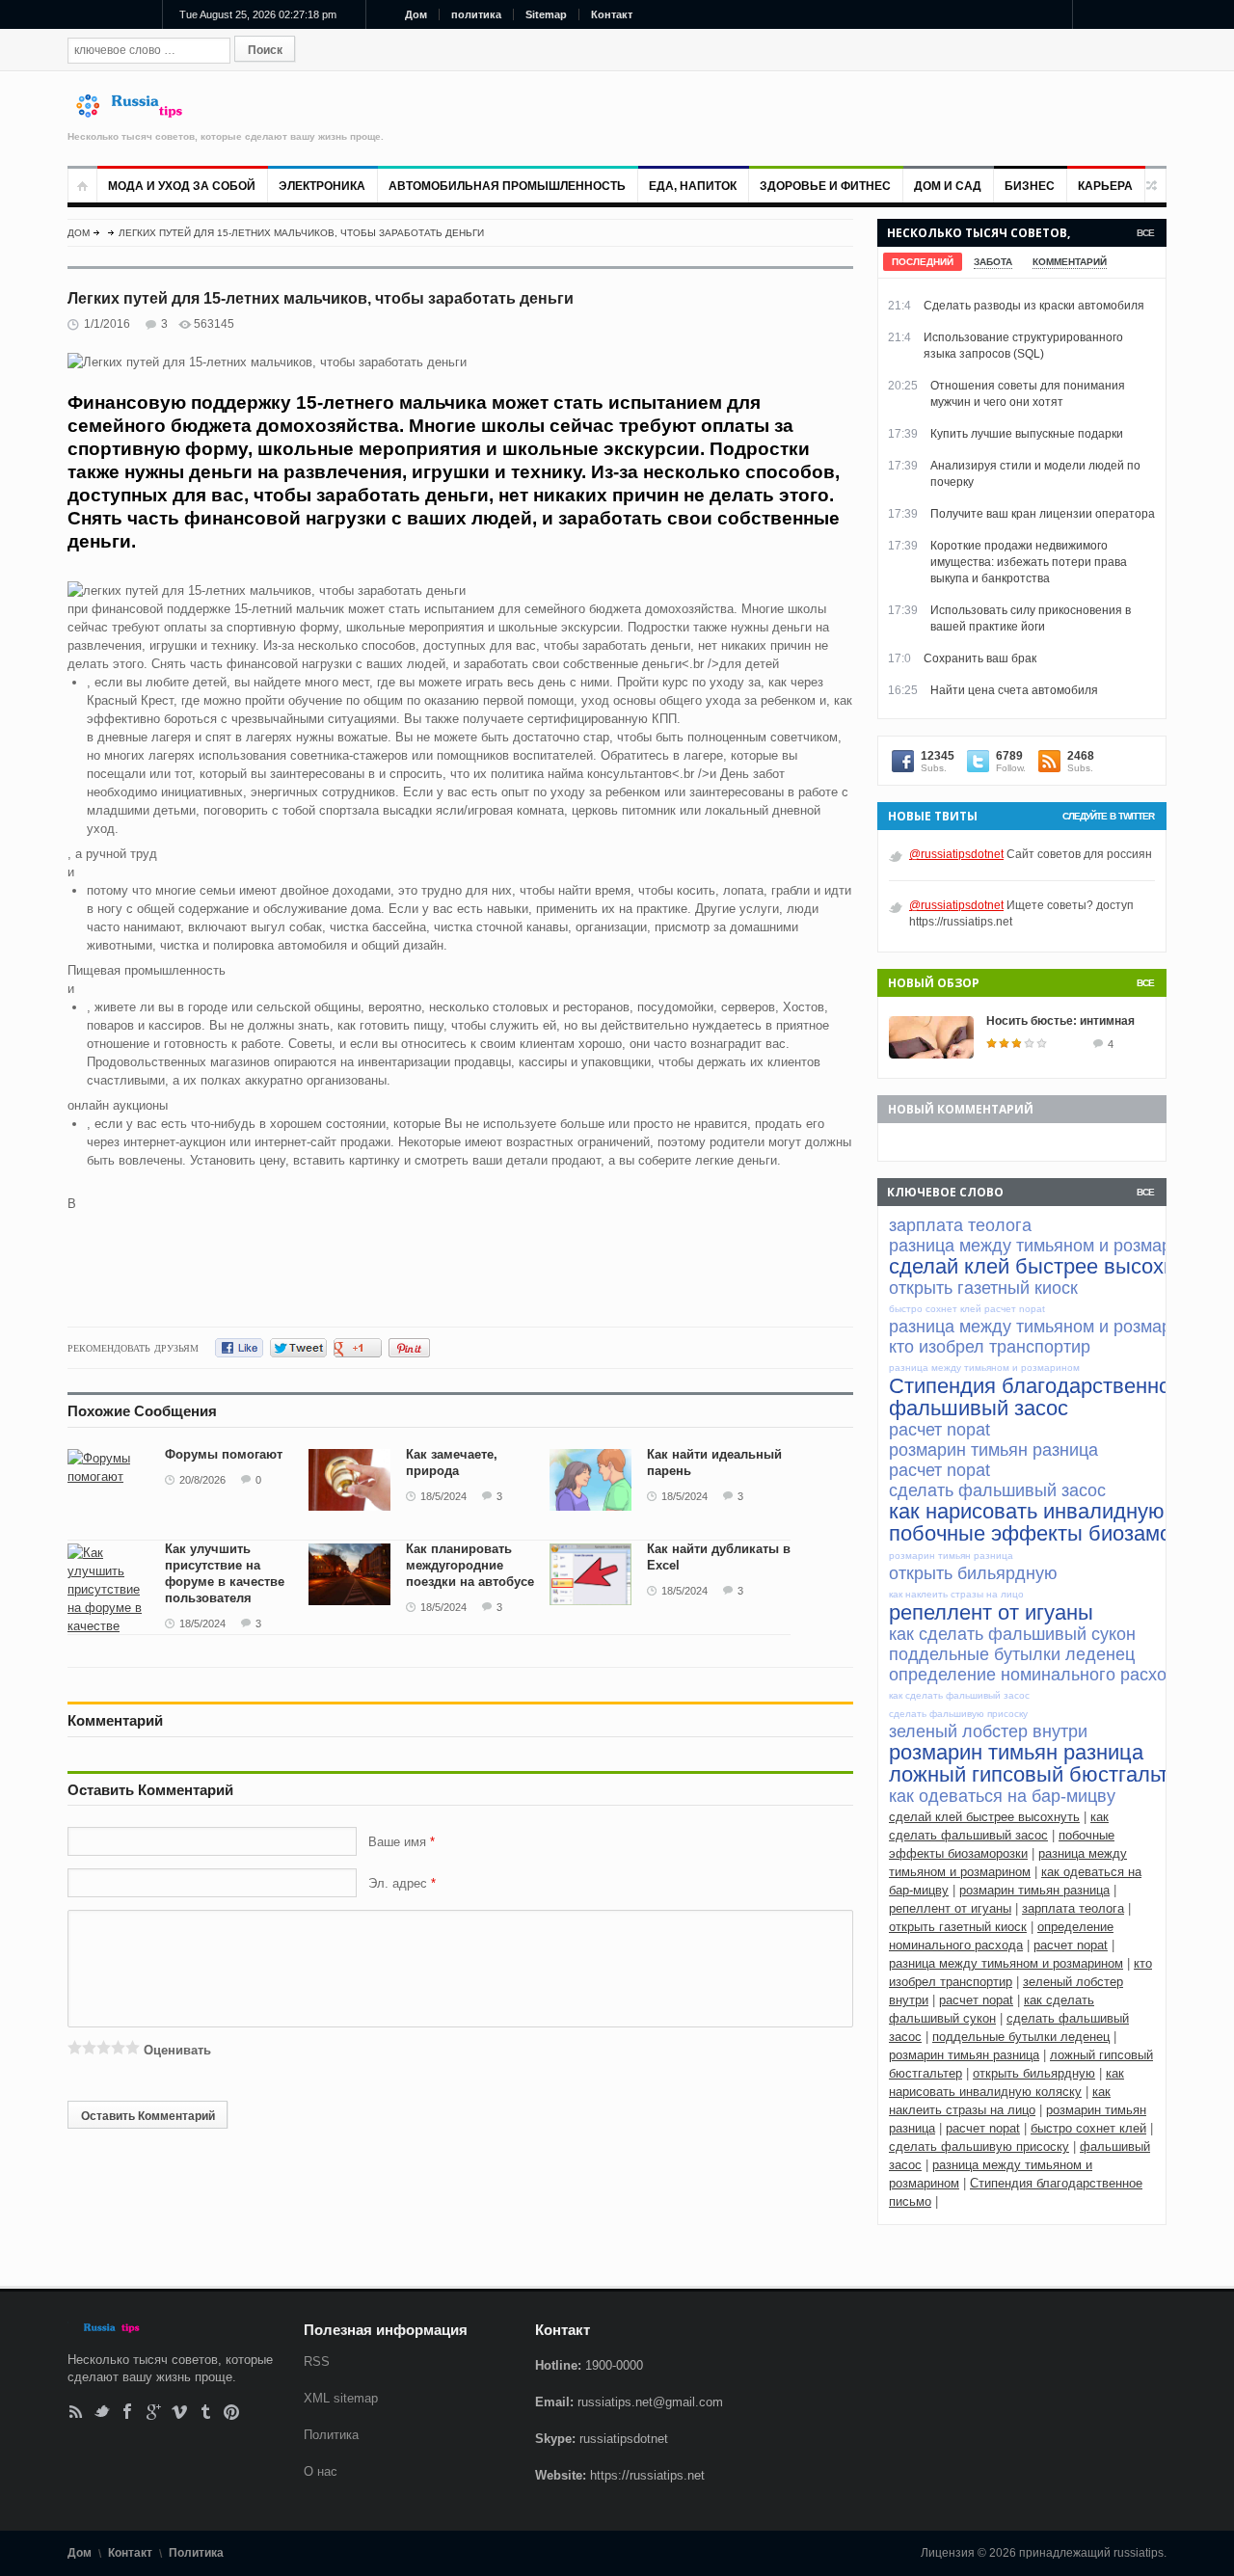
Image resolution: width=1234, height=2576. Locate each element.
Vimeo (180, 2412)
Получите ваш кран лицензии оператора (1043, 514)
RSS (76, 2412)
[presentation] (923, 262)
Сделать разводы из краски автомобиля (1034, 306)
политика (476, 14)
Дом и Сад (948, 186)
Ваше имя (399, 1842)
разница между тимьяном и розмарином (1006, 1963)
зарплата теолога (1073, 1908)
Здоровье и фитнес (825, 186)
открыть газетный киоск (958, 1927)
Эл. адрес (398, 1883)
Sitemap (546, 14)
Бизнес (1030, 186)
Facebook (128, 2412)
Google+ (154, 2412)
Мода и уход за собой (182, 186)
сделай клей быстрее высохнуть (984, 1817)
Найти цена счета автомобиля (1014, 690)
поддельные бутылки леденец (1021, 2037)
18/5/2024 (443, 1496)
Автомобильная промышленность (507, 186)
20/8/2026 (202, 1480)
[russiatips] (138, 113)
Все (1145, 233)
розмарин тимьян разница (1034, 1890)
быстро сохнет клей (1088, 2128)
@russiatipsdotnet (956, 854)
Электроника (322, 186)
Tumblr (206, 2412)
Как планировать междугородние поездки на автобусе (470, 1565)
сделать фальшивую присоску (979, 2147)
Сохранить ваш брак (980, 658)
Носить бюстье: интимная (1060, 1021)
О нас (321, 2471)
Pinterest (232, 2412)
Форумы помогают (224, 1454)
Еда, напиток (693, 186)
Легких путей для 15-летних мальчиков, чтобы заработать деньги (301, 233)
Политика (331, 2435)
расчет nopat (1071, 1945)
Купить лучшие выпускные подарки (1027, 434)
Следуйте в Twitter (1108, 816)
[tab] (923, 262)
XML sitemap (341, 2398)
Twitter (102, 2412)
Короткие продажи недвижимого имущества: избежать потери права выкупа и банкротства (1029, 562)
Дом (416, 14)
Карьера (1105, 186)
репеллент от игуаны (950, 1908)
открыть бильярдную (1034, 2073)
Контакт (612, 14)
